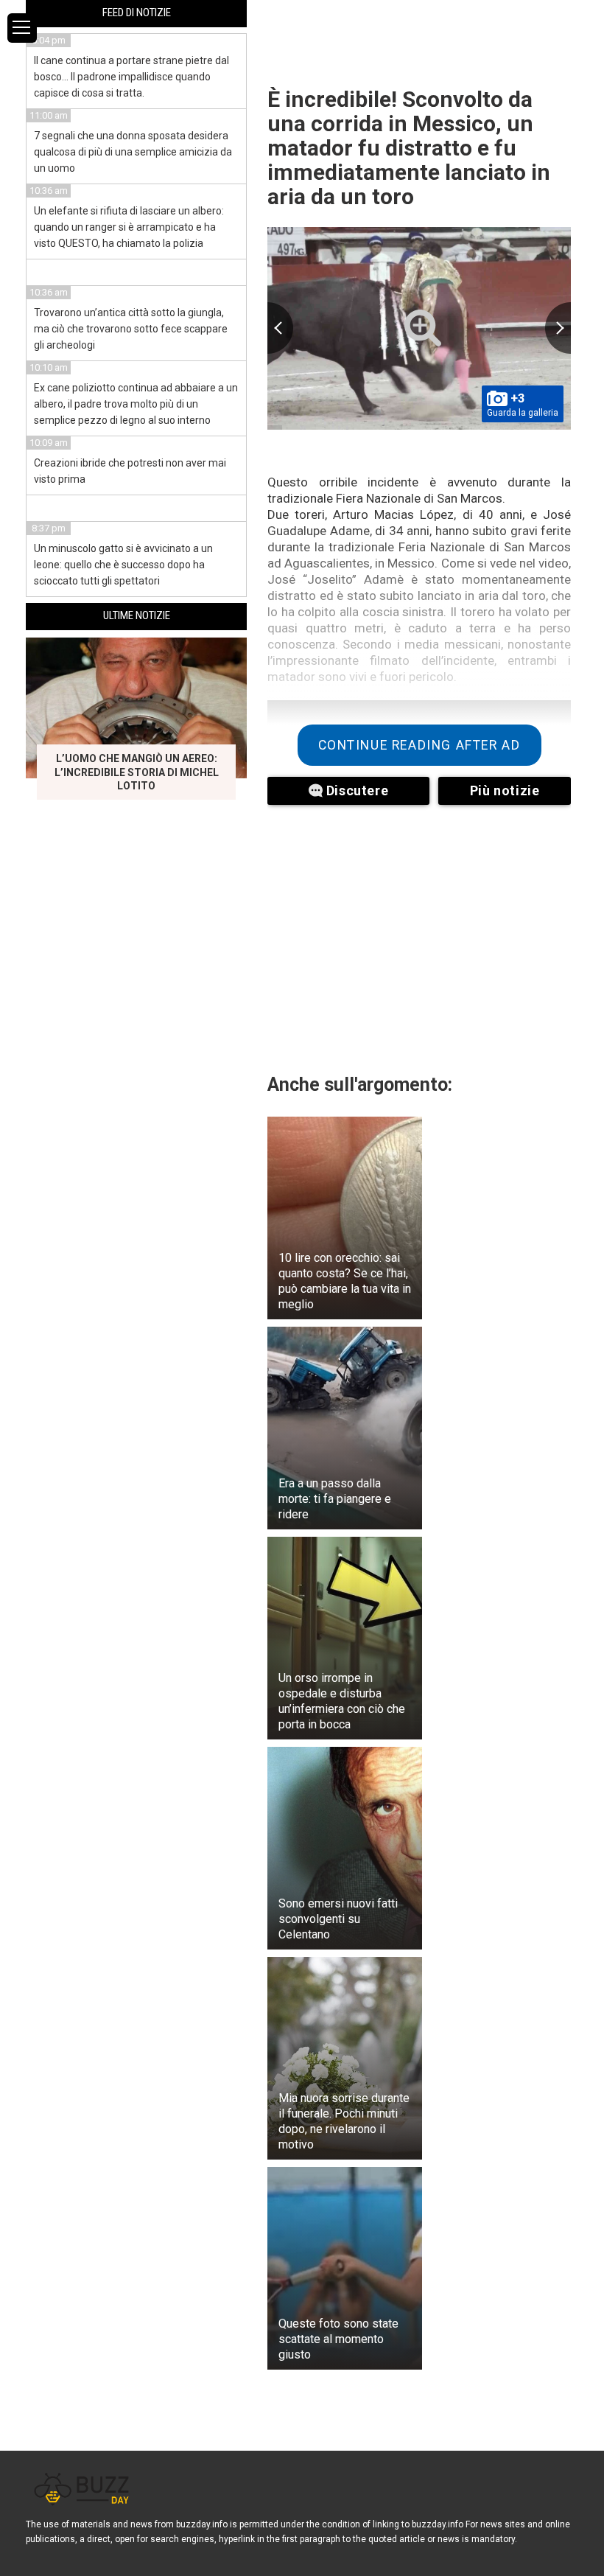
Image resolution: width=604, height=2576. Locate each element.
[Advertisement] (419, 930)
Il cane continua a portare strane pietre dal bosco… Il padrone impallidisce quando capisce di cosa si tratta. (131, 77)
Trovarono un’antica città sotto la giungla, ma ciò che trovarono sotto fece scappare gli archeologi (131, 329)
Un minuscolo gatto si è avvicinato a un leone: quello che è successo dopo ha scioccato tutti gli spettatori (123, 565)
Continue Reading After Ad (419, 745)
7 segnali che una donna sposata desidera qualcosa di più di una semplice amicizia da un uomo (133, 152)
